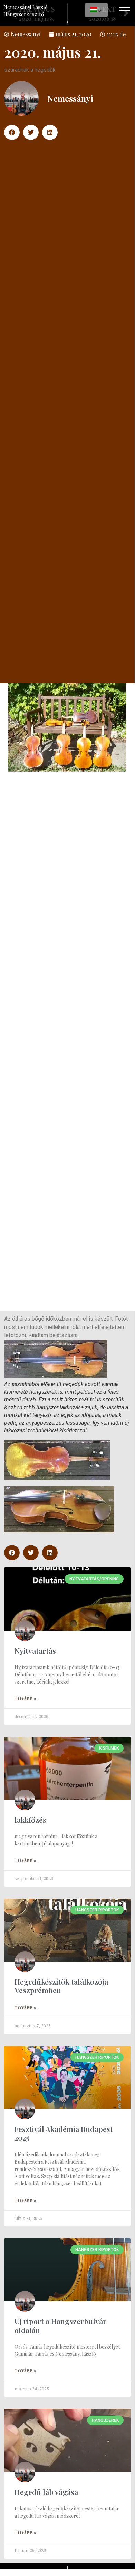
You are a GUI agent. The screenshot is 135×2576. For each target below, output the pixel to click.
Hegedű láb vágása (46, 2492)
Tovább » (25, 1698)
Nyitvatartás (35, 1651)
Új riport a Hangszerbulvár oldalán (60, 2325)
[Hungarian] (96, 10)
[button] (12, 132)
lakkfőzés (30, 1820)
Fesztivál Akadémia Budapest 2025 (64, 2133)
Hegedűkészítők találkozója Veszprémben (61, 1986)
